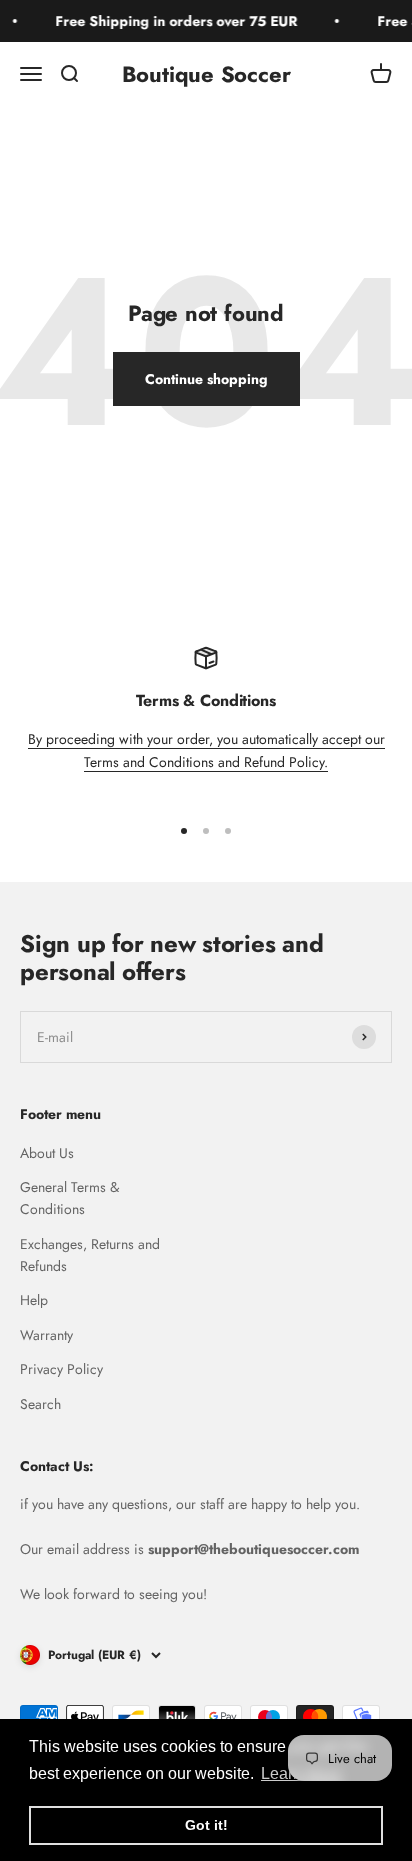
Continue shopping (206, 379)
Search (40, 1404)
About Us (47, 1153)
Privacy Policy (61, 1369)
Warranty (46, 1335)
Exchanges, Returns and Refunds (90, 1255)
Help (34, 1300)
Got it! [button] (206, 1825)
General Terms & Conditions (69, 1198)
